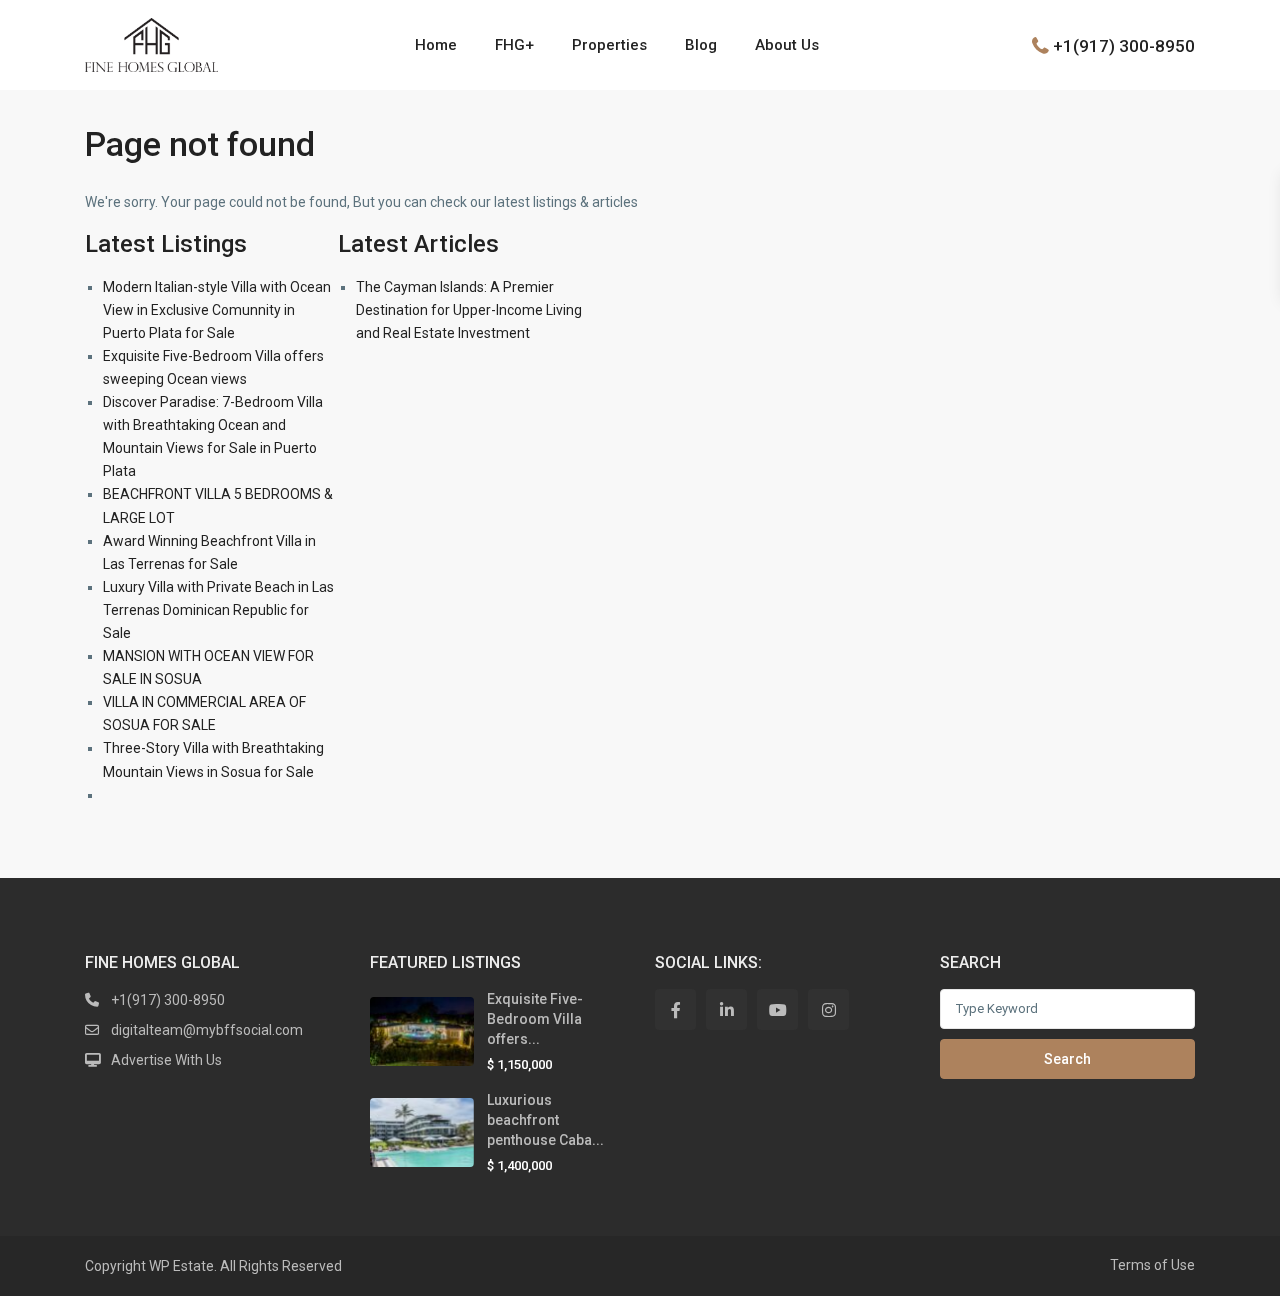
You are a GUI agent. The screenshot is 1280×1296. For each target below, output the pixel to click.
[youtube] (777, 1009)
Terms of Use (1152, 1265)
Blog (701, 45)
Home (436, 45)
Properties (609, 45)
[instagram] (828, 1009)
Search (1067, 1059)
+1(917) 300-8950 (1124, 45)
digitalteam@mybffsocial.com (207, 1030)
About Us (787, 45)
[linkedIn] (726, 1009)
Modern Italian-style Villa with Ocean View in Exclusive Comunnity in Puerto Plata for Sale (217, 310)
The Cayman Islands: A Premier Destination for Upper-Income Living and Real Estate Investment (469, 310)
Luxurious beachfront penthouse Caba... (545, 1120)
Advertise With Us (166, 1060)
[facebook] (675, 1009)
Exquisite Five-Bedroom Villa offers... (535, 1019)
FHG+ (514, 45)
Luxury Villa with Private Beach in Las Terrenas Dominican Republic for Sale (218, 610)
